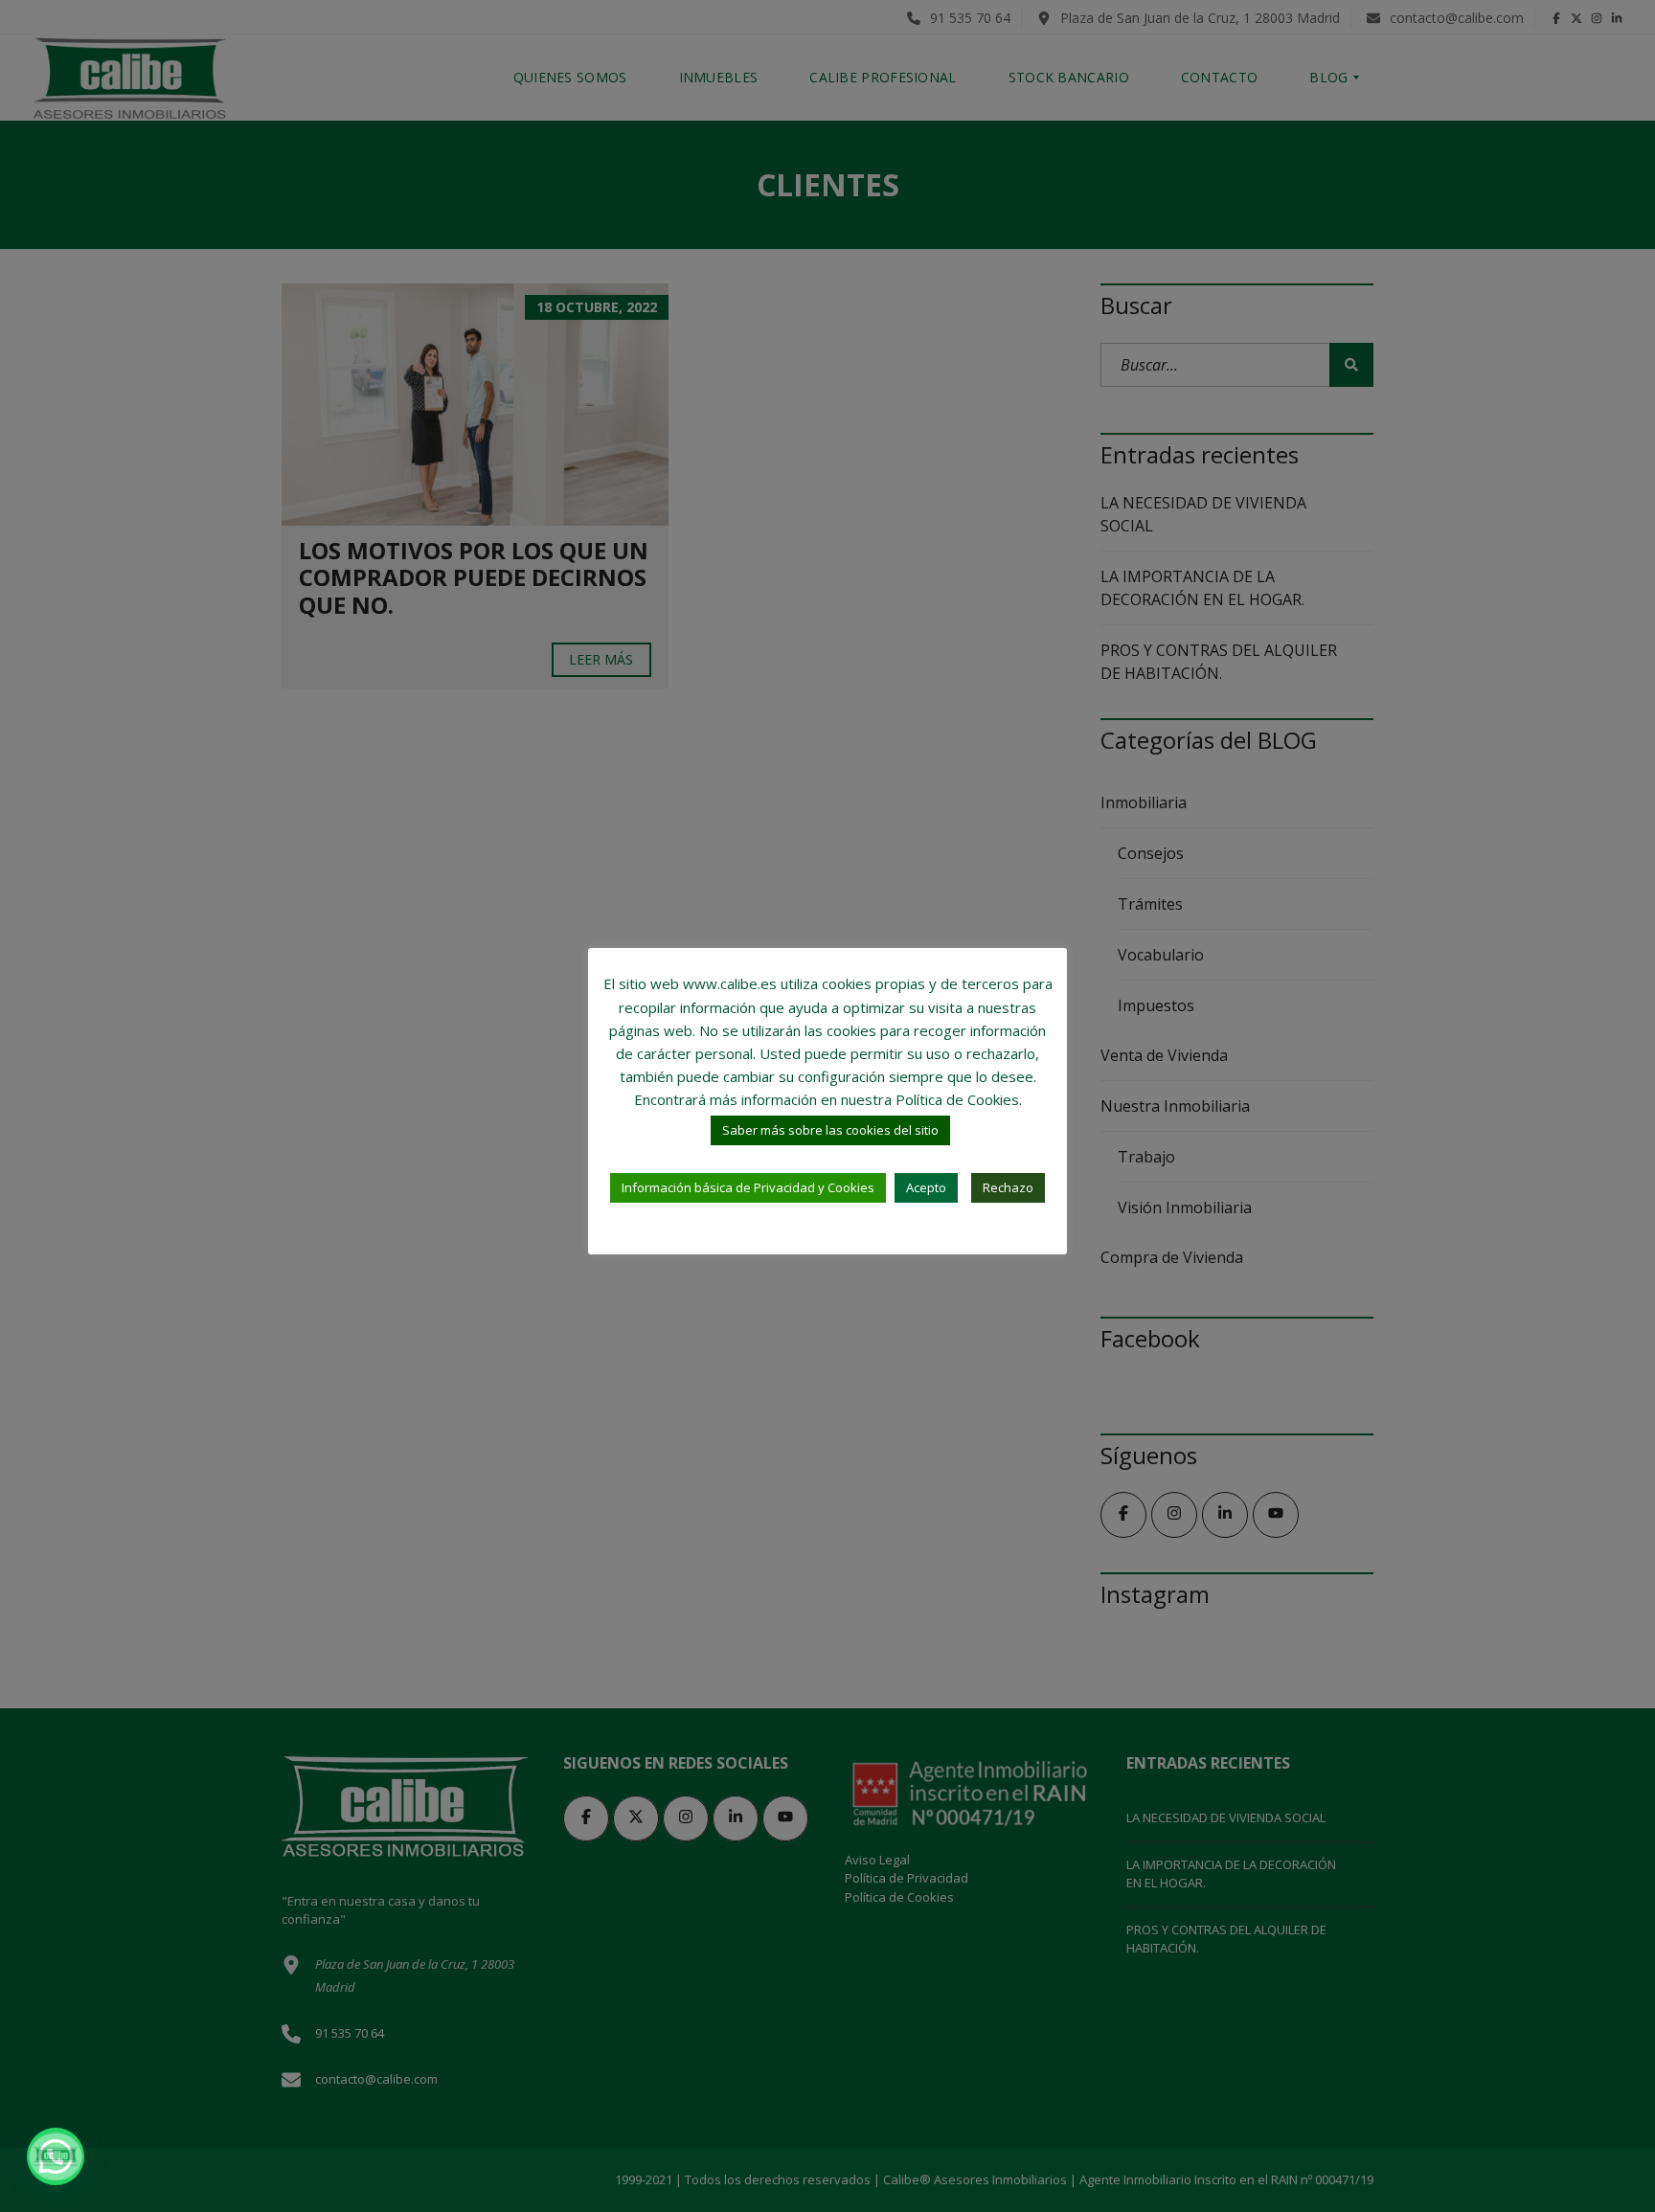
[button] (56, 2156)
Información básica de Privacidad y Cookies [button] (748, 1187)
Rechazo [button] (1008, 1187)
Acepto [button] (926, 1187)
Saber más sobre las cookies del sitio (830, 1130)
